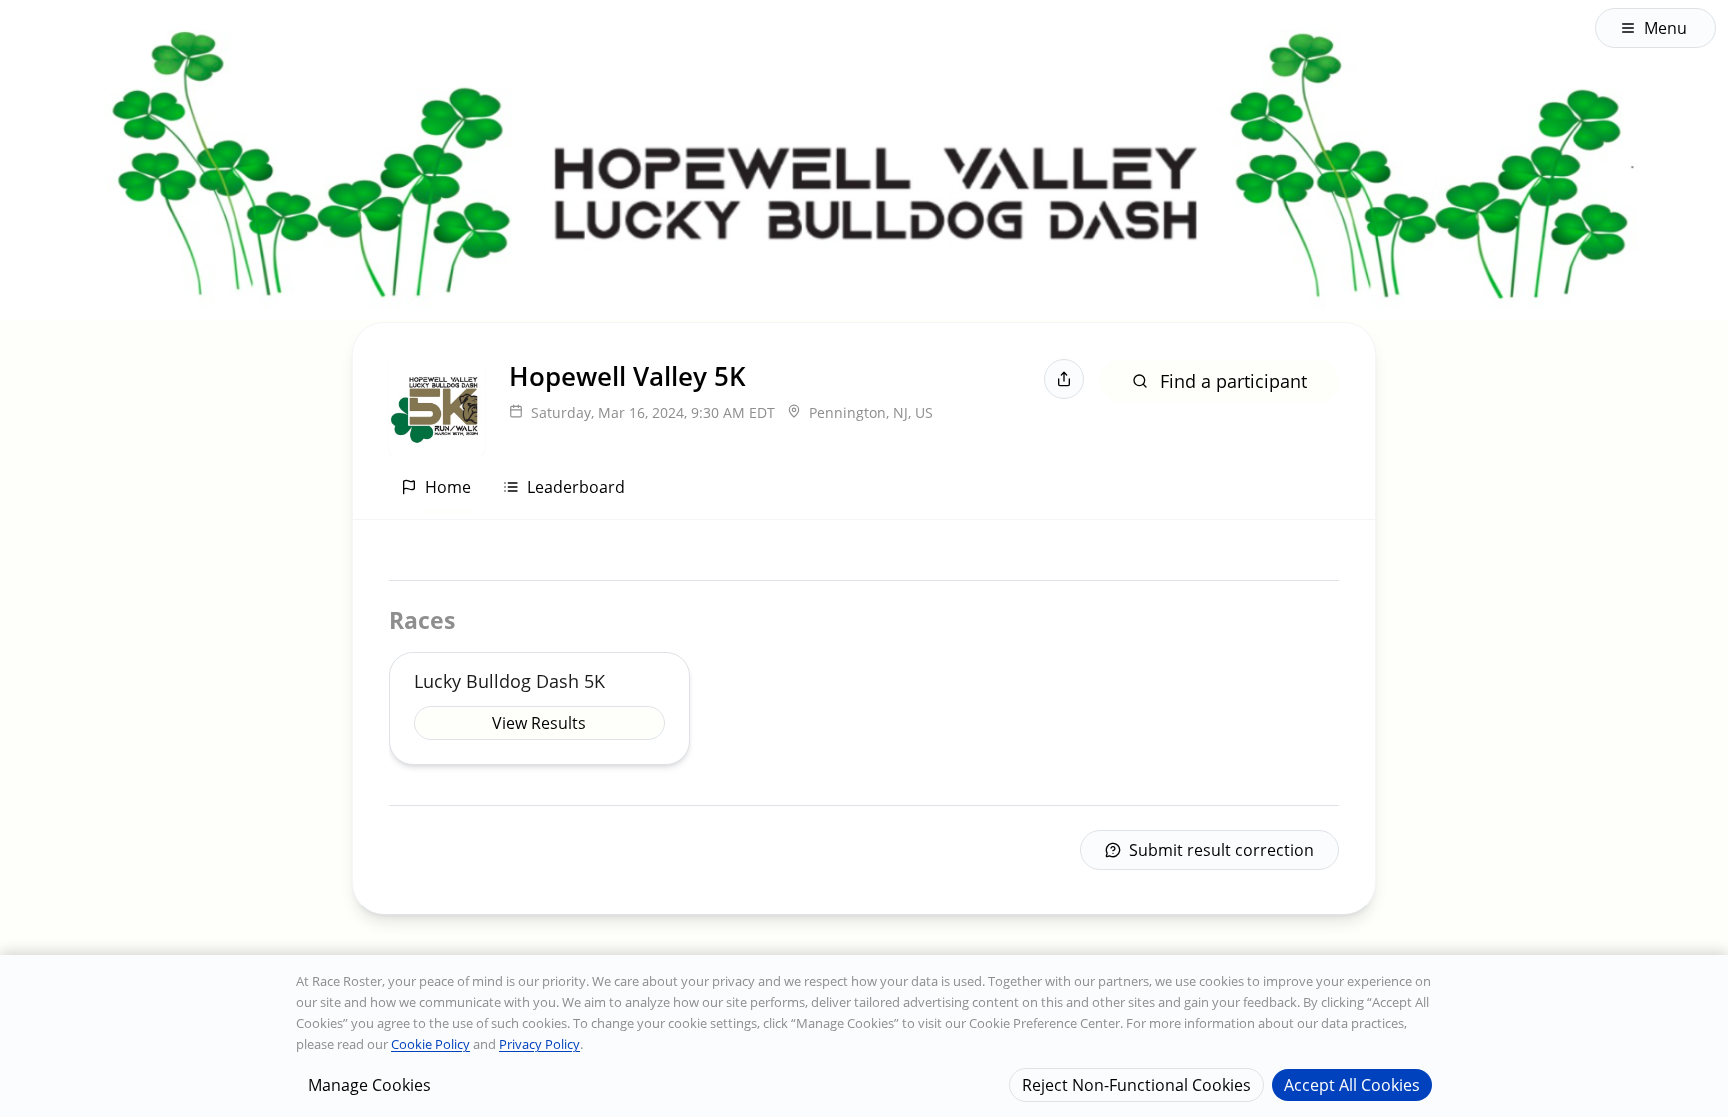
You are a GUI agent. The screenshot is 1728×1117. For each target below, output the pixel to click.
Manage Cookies (369, 1084)
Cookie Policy (430, 1044)
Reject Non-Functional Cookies (1136, 1084)
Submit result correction (1221, 850)
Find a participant (1233, 381)
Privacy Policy (539, 1044)
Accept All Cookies (1352, 1084)
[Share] (1064, 379)
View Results (539, 723)
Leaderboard (576, 487)
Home (448, 487)
